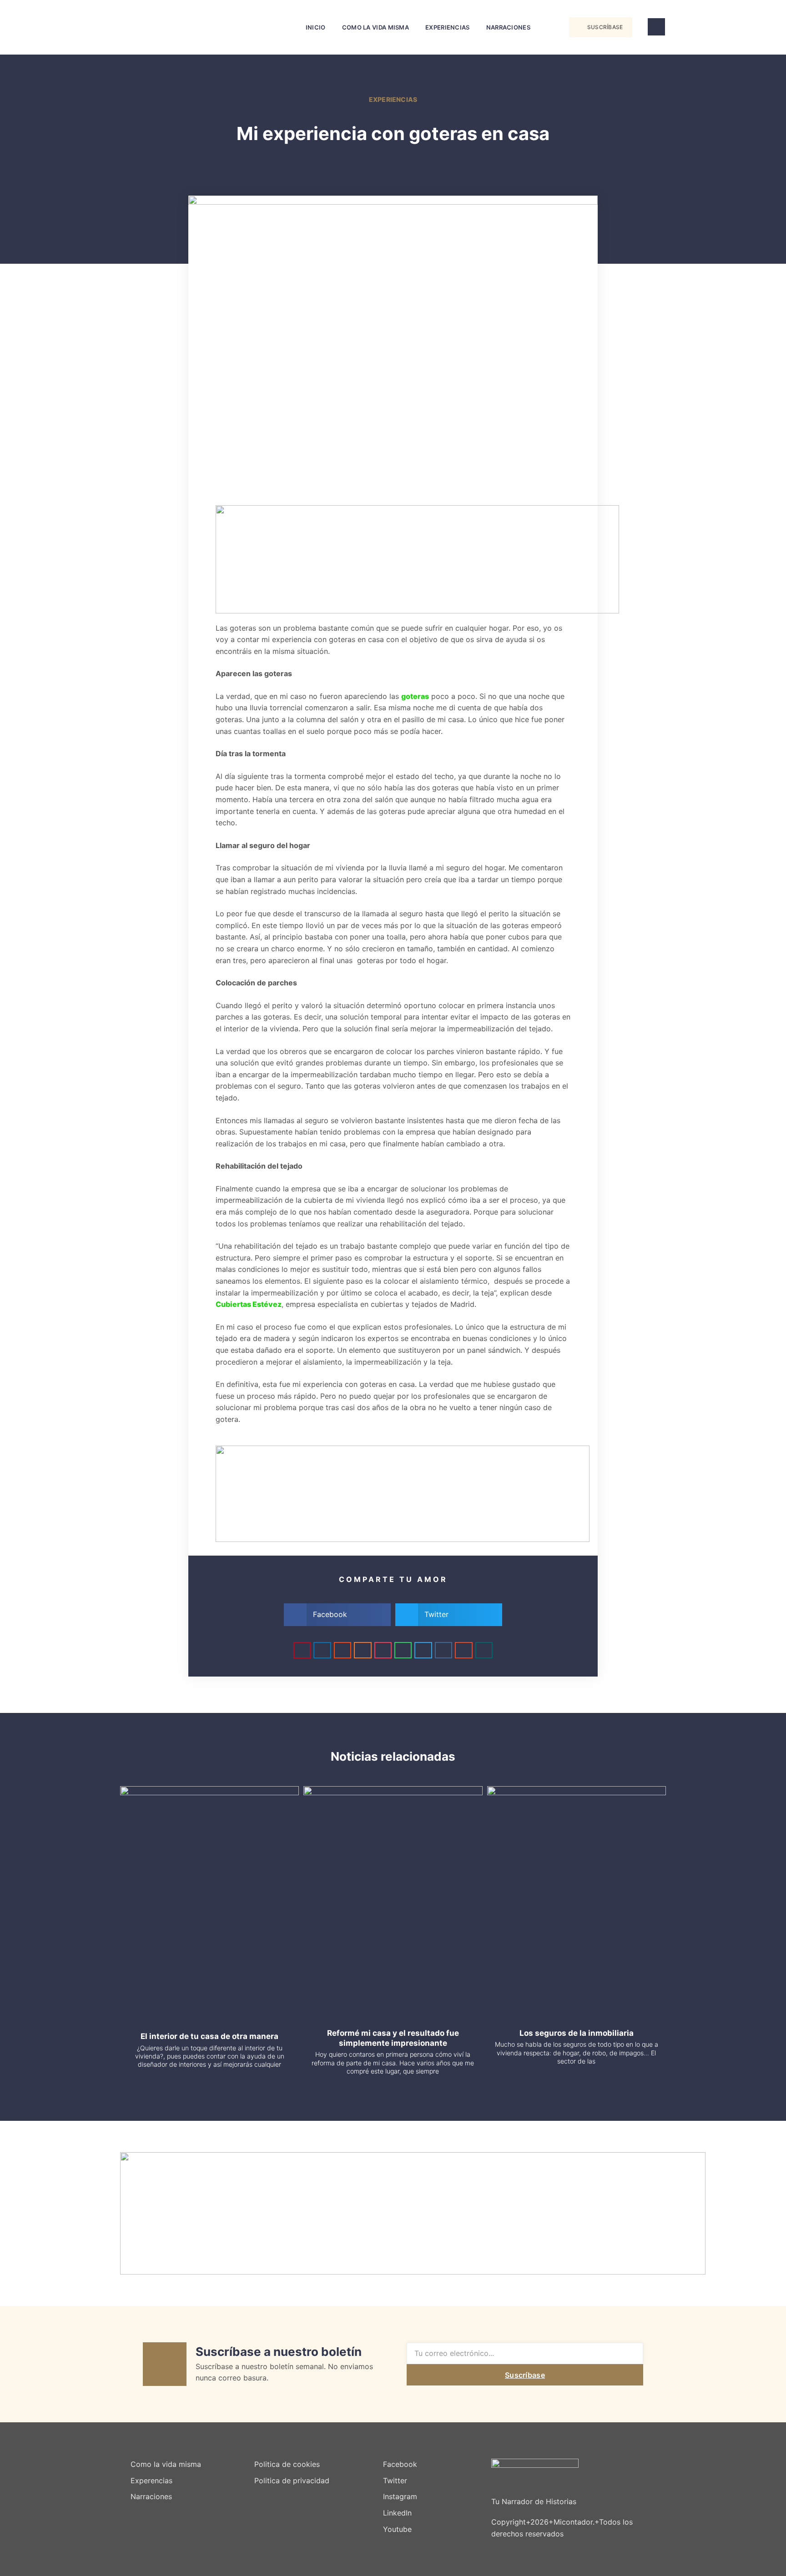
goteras (415, 696)
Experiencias (448, 27)
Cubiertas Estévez (249, 1304)
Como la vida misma (375, 27)
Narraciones (508, 27)
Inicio (316, 27)
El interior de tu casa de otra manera (209, 2036)
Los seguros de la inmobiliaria (577, 2033)
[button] (550, 28)
